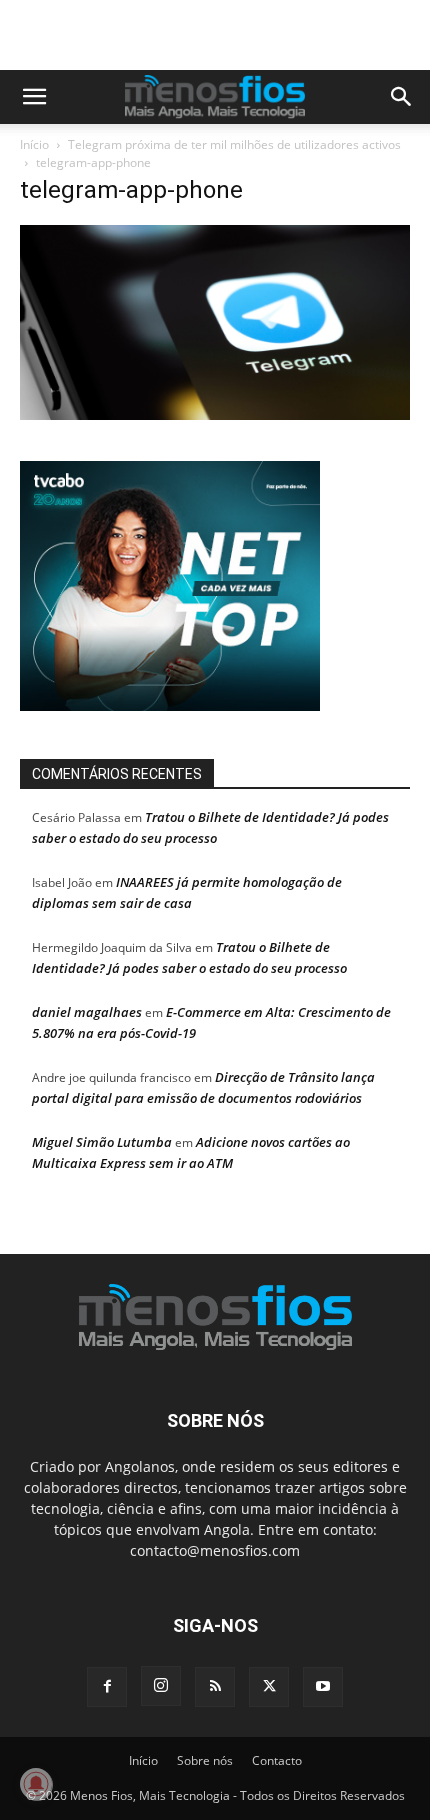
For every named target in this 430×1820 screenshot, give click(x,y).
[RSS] (215, 1687)
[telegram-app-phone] (215, 414)
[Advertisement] (225, 35)
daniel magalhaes (87, 1012)
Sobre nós (205, 1760)
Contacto (277, 1760)
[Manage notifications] (36, 1784)
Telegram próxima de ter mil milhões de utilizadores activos (234, 144)
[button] (34, 97)
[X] (269, 1687)
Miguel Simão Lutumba (102, 1142)
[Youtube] (323, 1687)
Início (34, 144)
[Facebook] (107, 1687)
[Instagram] (161, 1686)
